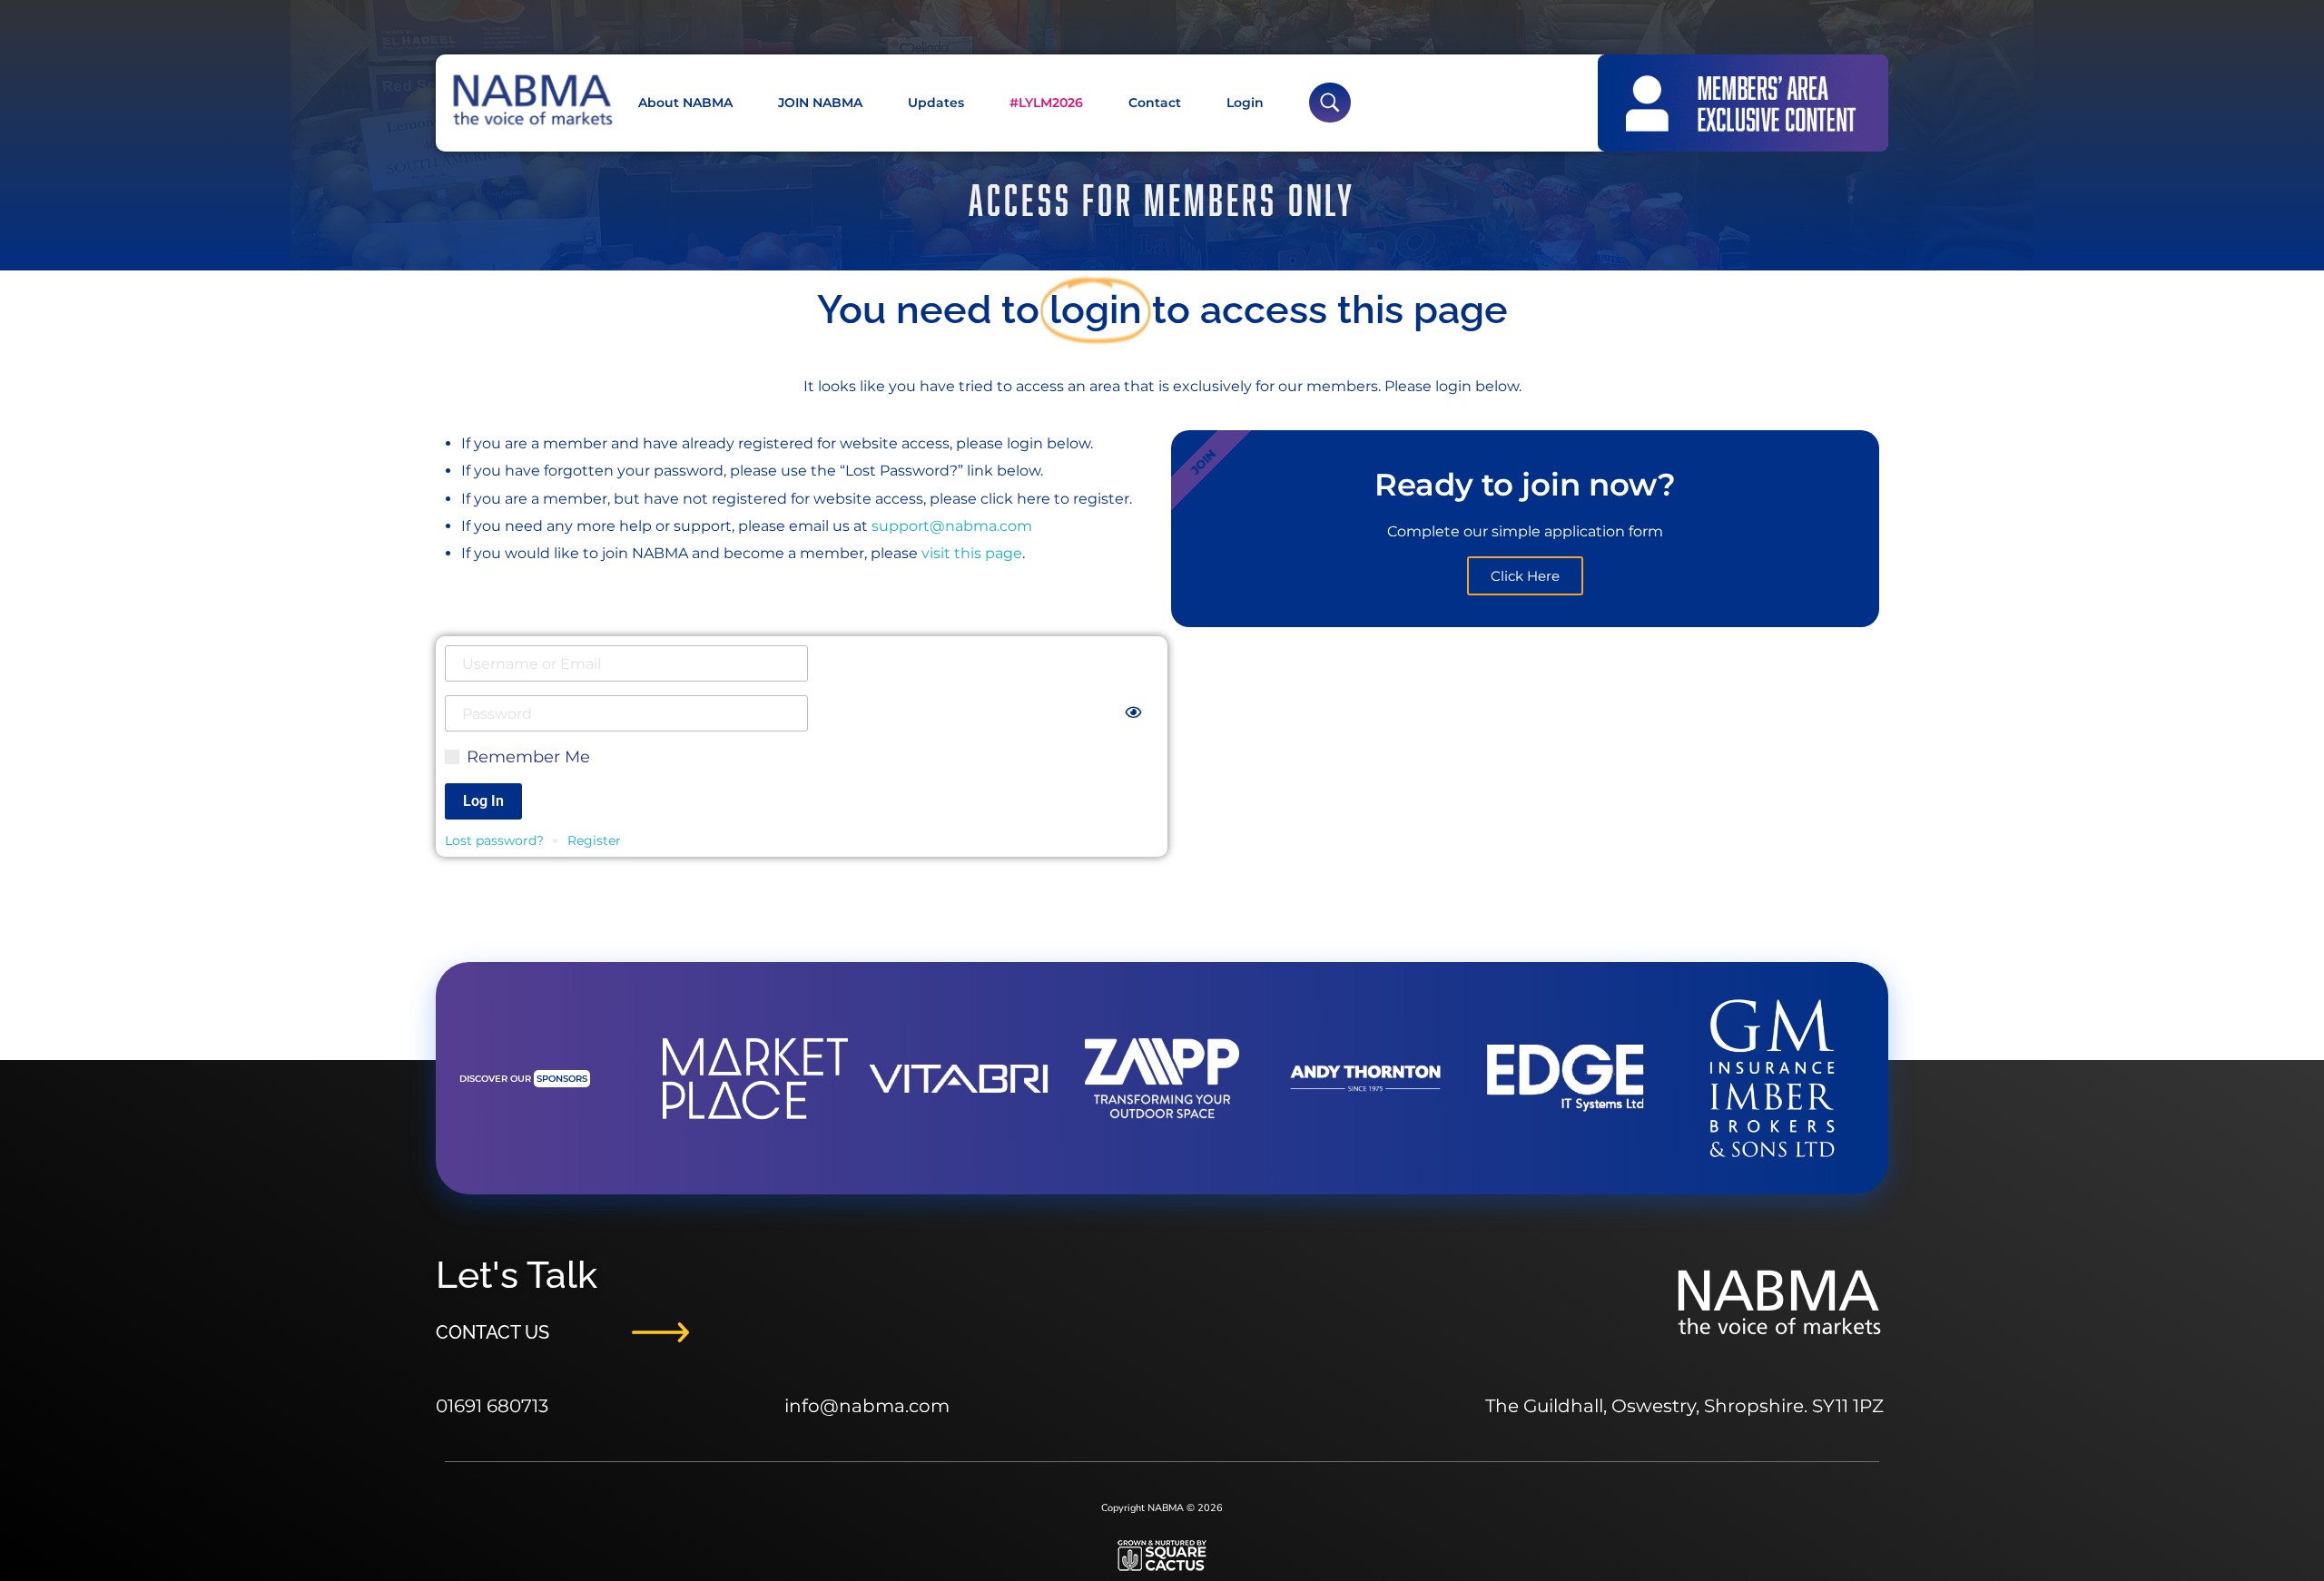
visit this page (970, 553)
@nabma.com (885, 1406)
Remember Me (526, 756)
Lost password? (494, 840)
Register (594, 840)
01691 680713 (492, 1406)
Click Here (1525, 576)
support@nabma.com (952, 526)
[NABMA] (531, 100)
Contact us (492, 1332)
